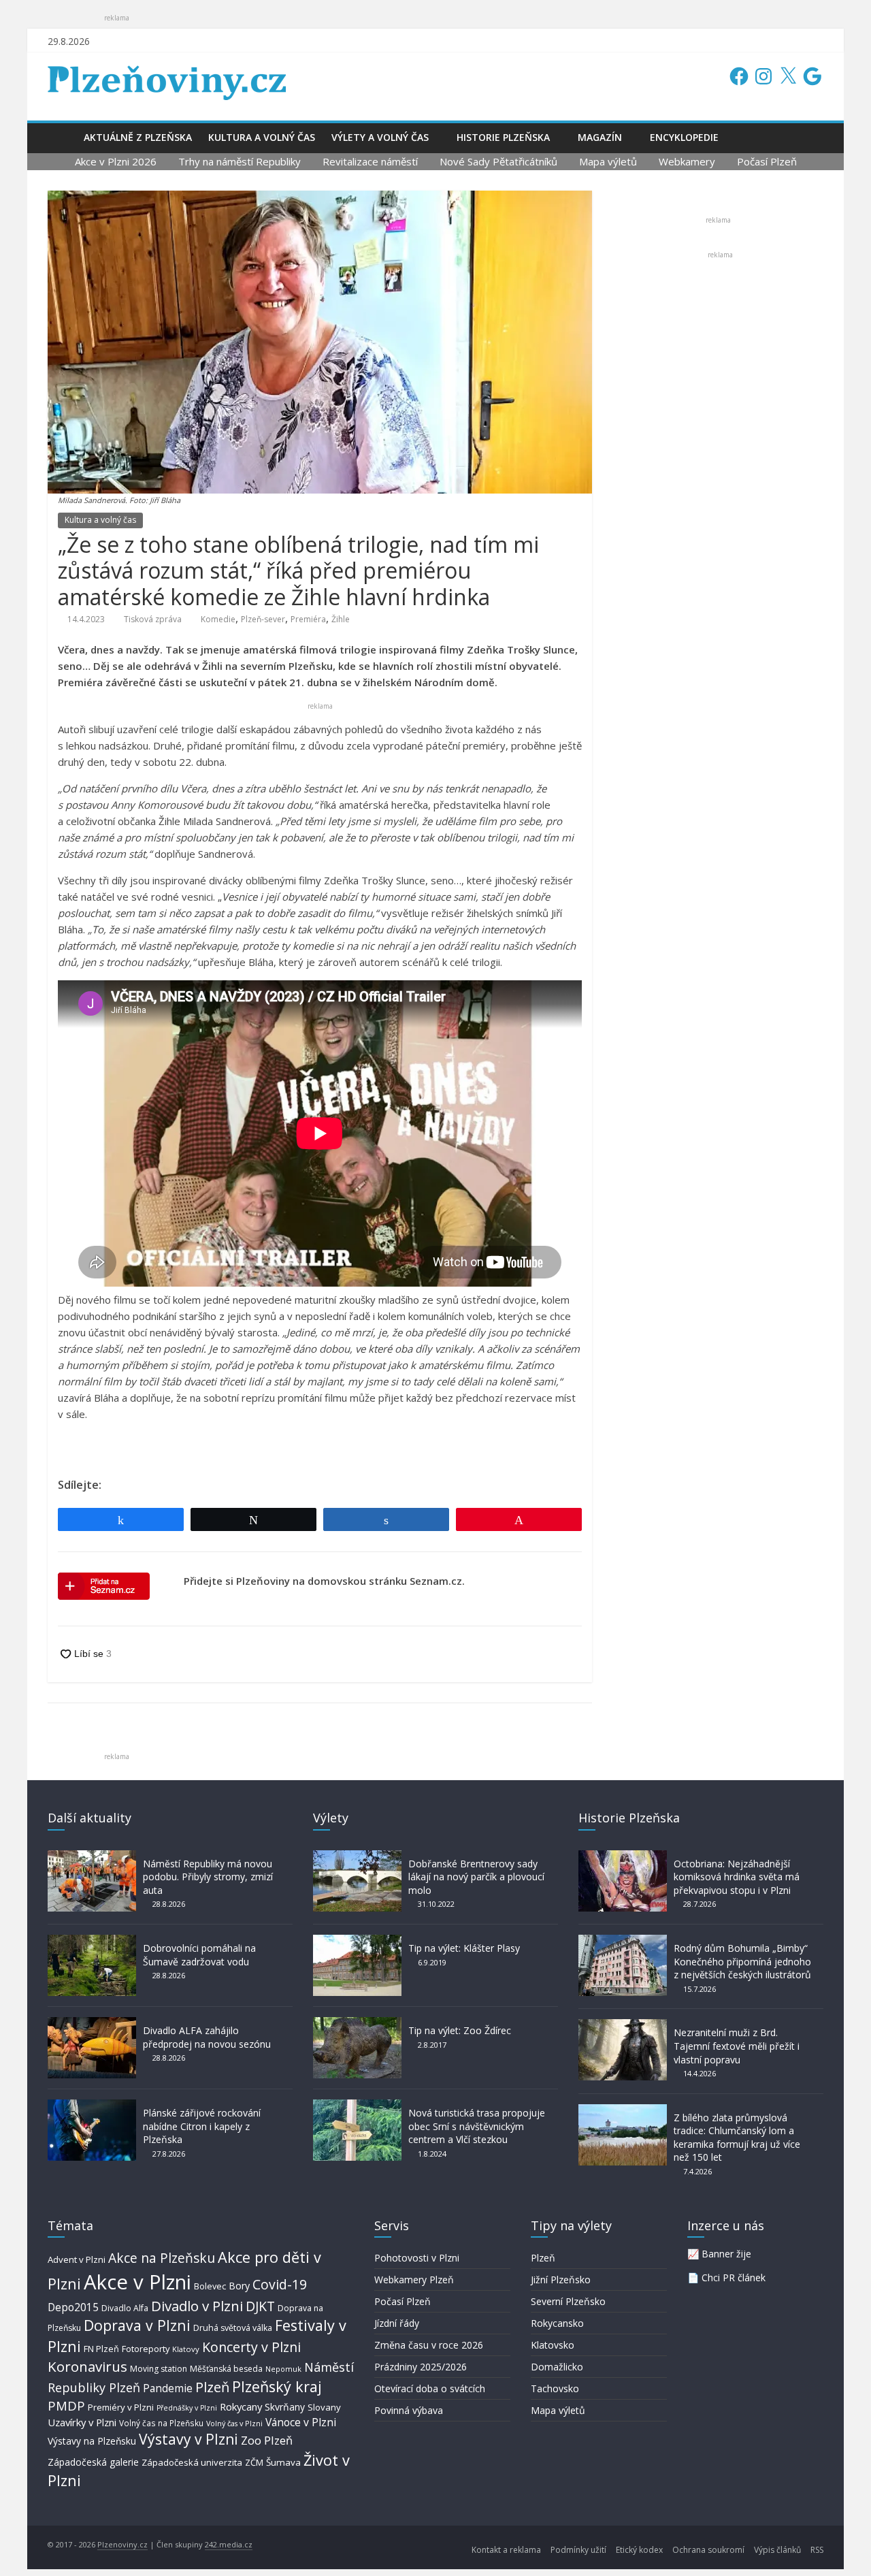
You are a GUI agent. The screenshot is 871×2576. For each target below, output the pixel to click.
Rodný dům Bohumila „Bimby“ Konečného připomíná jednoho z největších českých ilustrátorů (742, 1961)
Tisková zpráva (153, 619)
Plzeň (212, 2387)
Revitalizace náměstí (370, 161)
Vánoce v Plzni (301, 2422)
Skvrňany (285, 2407)
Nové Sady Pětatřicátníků (498, 161)
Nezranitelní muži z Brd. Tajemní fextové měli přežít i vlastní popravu (737, 2046)
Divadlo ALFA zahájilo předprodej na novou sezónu (207, 2037)
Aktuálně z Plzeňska (138, 137)
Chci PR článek (734, 2277)
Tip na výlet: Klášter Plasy (464, 1948)
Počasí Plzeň (767, 161)
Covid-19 (280, 2284)
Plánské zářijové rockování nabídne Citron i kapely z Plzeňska (202, 2126)
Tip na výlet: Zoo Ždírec (460, 2030)
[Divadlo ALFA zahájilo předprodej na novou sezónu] (92, 2024)
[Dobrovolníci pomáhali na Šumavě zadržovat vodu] (92, 1941)
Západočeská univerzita (192, 2462)
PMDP (66, 2405)
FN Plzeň (101, 2349)
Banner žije (726, 2254)
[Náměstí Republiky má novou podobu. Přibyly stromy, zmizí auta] (92, 1857)
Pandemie (168, 2388)
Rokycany (241, 2406)
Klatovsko (553, 2345)
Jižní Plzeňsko (561, 2280)
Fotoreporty (146, 2349)
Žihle (341, 619)
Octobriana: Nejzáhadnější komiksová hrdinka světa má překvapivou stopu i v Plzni (737, 1877)
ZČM (254, 2462)
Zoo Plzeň (267, 2440)
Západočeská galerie (93, 2462)
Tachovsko (555, 2388)
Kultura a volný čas (262, 137)
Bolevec (210, 2286)
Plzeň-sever (263, 619)
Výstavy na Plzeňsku (92, 2441)
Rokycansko (557, 2323)
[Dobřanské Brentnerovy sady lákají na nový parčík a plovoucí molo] (357, 1857)
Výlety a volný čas (380, 137)
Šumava (283, 2462)
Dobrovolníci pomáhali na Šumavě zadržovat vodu (199, 1955)
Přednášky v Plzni (187, 2408)
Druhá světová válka (233, 2328)
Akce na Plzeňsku (162, 2258)
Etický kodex (639, 2550)
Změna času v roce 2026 (429, 2345)
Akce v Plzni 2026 (116, 161)
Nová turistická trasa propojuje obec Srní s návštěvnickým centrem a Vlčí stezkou (477, 2126)
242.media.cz (229, 2544)
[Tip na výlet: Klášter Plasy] (357, 1941)
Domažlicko (557, 2367)
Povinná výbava (409, 2410)
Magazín (600, 137)
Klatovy (186, 2349)
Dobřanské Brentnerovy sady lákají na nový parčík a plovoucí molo (476, 1877)
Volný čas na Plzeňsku (161, 2423)
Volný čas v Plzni (234, 2423)
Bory (239, 2286)
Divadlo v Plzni (197, 2306)
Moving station (159, 2369)
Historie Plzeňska (503, 137)
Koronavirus (87, 2366)
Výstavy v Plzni (188, 2439)
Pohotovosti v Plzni (417, 2258)
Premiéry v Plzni (121, 2407)
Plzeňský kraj (277, 2386)
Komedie (218, 619)
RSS (817, 2550)
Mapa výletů (608, 161)
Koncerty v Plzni (251, 2347)
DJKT (260, 2306)
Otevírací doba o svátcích (430, 2388)
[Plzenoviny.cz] (62, 137)
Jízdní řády (397, 2323)
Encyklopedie (684, 137)
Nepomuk (283, 2369)
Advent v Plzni (77, 2259)
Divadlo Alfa (125, 2308)
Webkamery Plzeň (414, 2280)
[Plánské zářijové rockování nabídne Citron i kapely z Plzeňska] (92, 2106)
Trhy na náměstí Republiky (240, 161)
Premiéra (308, 619)
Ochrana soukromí (708, 2550)
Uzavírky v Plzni (82, 2422)
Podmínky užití (578, 2550)
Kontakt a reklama (506, 2550)
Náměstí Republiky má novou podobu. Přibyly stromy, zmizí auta (208, 1877)
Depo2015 (73, 2307)
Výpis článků (777, 2550)
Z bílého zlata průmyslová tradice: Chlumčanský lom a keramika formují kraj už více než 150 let (737, 2138)
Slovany (324, 2407)
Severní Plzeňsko (568, 2301)
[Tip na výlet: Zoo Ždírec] (357, 2024)
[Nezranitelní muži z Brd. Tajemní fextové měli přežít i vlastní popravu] (623, 2026)
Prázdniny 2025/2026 (421, 2367)
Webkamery (687, 161)
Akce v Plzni (137, 2282)
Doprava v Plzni (137, 2325)
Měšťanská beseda (226, 2369)
